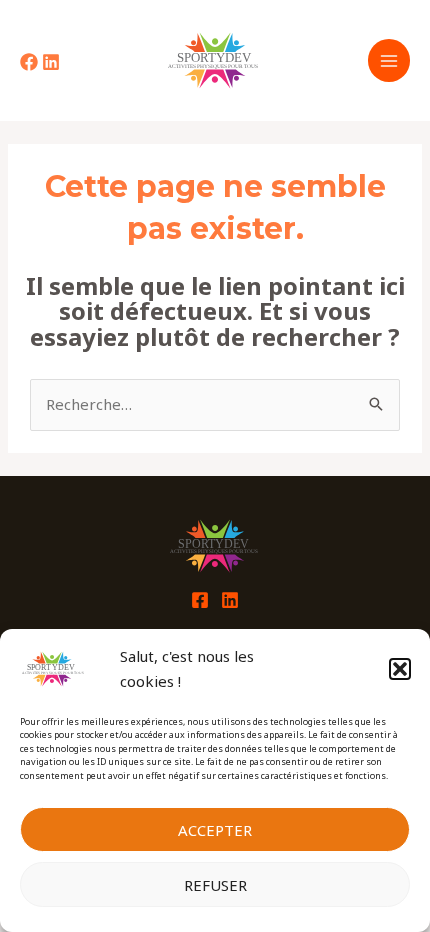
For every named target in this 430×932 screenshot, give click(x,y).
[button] (400, 669)
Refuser (215, 885)
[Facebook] (29, 62)
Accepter (215, 830)
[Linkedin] (51, 62)
